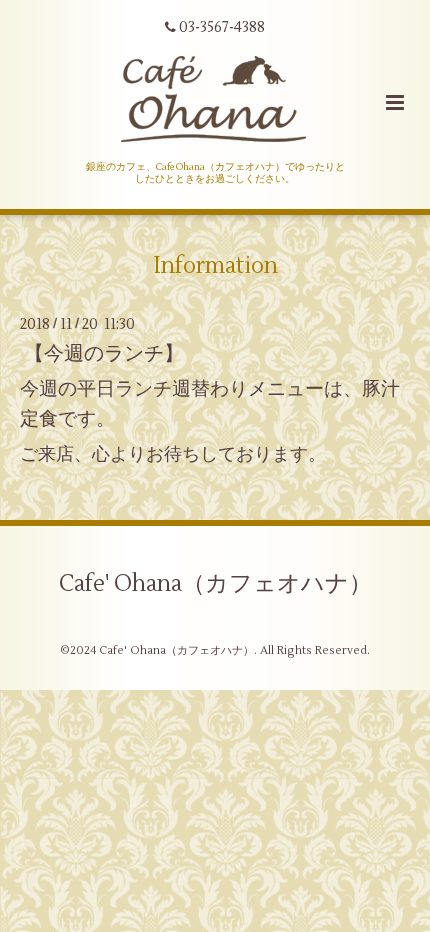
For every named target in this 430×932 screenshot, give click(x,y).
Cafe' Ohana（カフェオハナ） (215, 584)
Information (215, 266)
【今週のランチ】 (104, 353)
